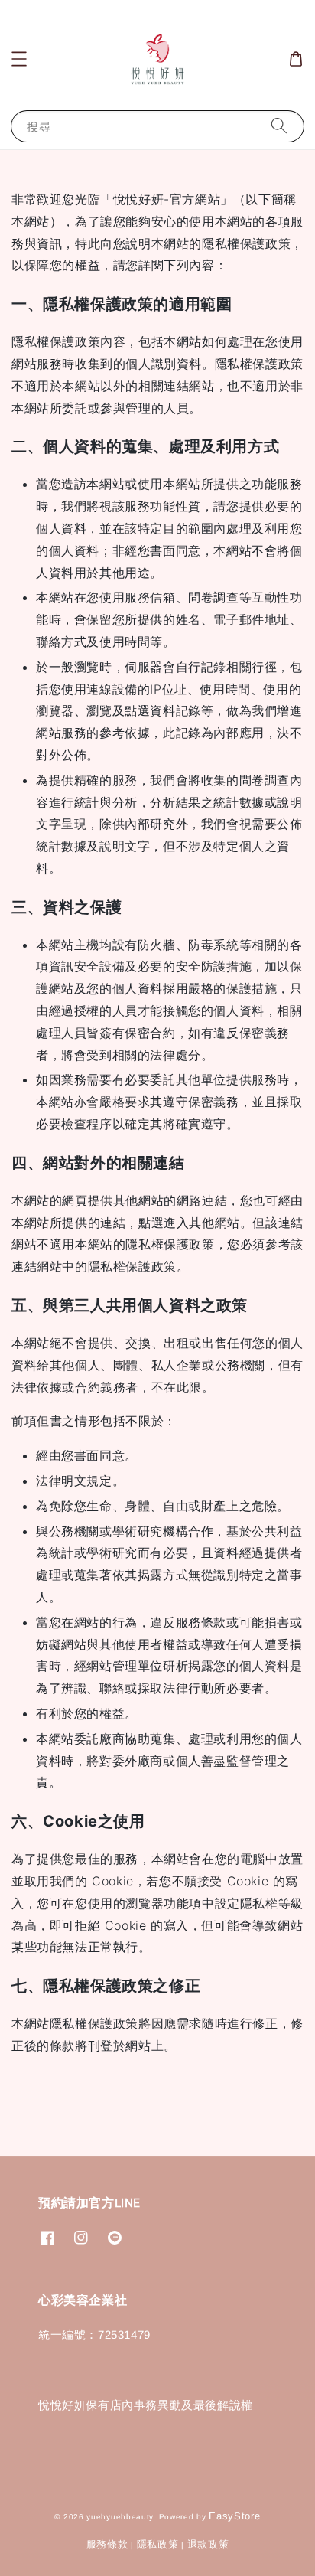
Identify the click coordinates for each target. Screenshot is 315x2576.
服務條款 (107, 2544)
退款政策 (208, 2544)
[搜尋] (279, 126)
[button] (19, 59)
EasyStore (234, 2516)
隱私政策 (158, 2544)
